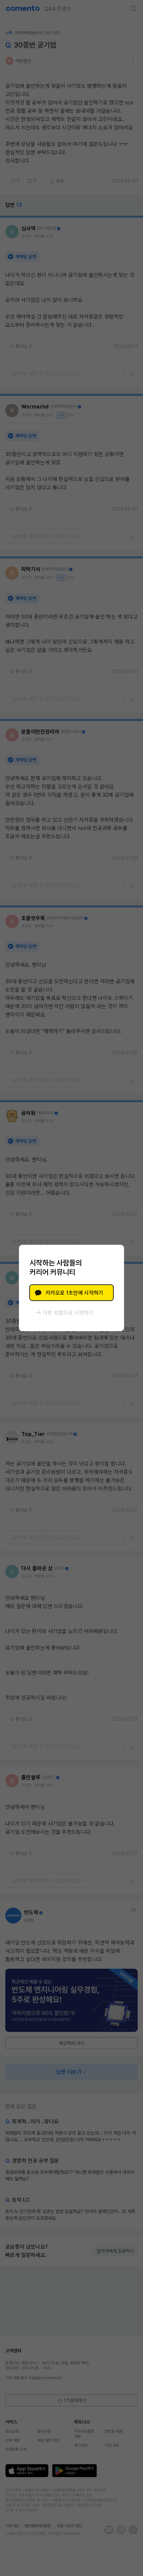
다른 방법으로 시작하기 (68, 1313)
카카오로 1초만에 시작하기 (74, 1293)
